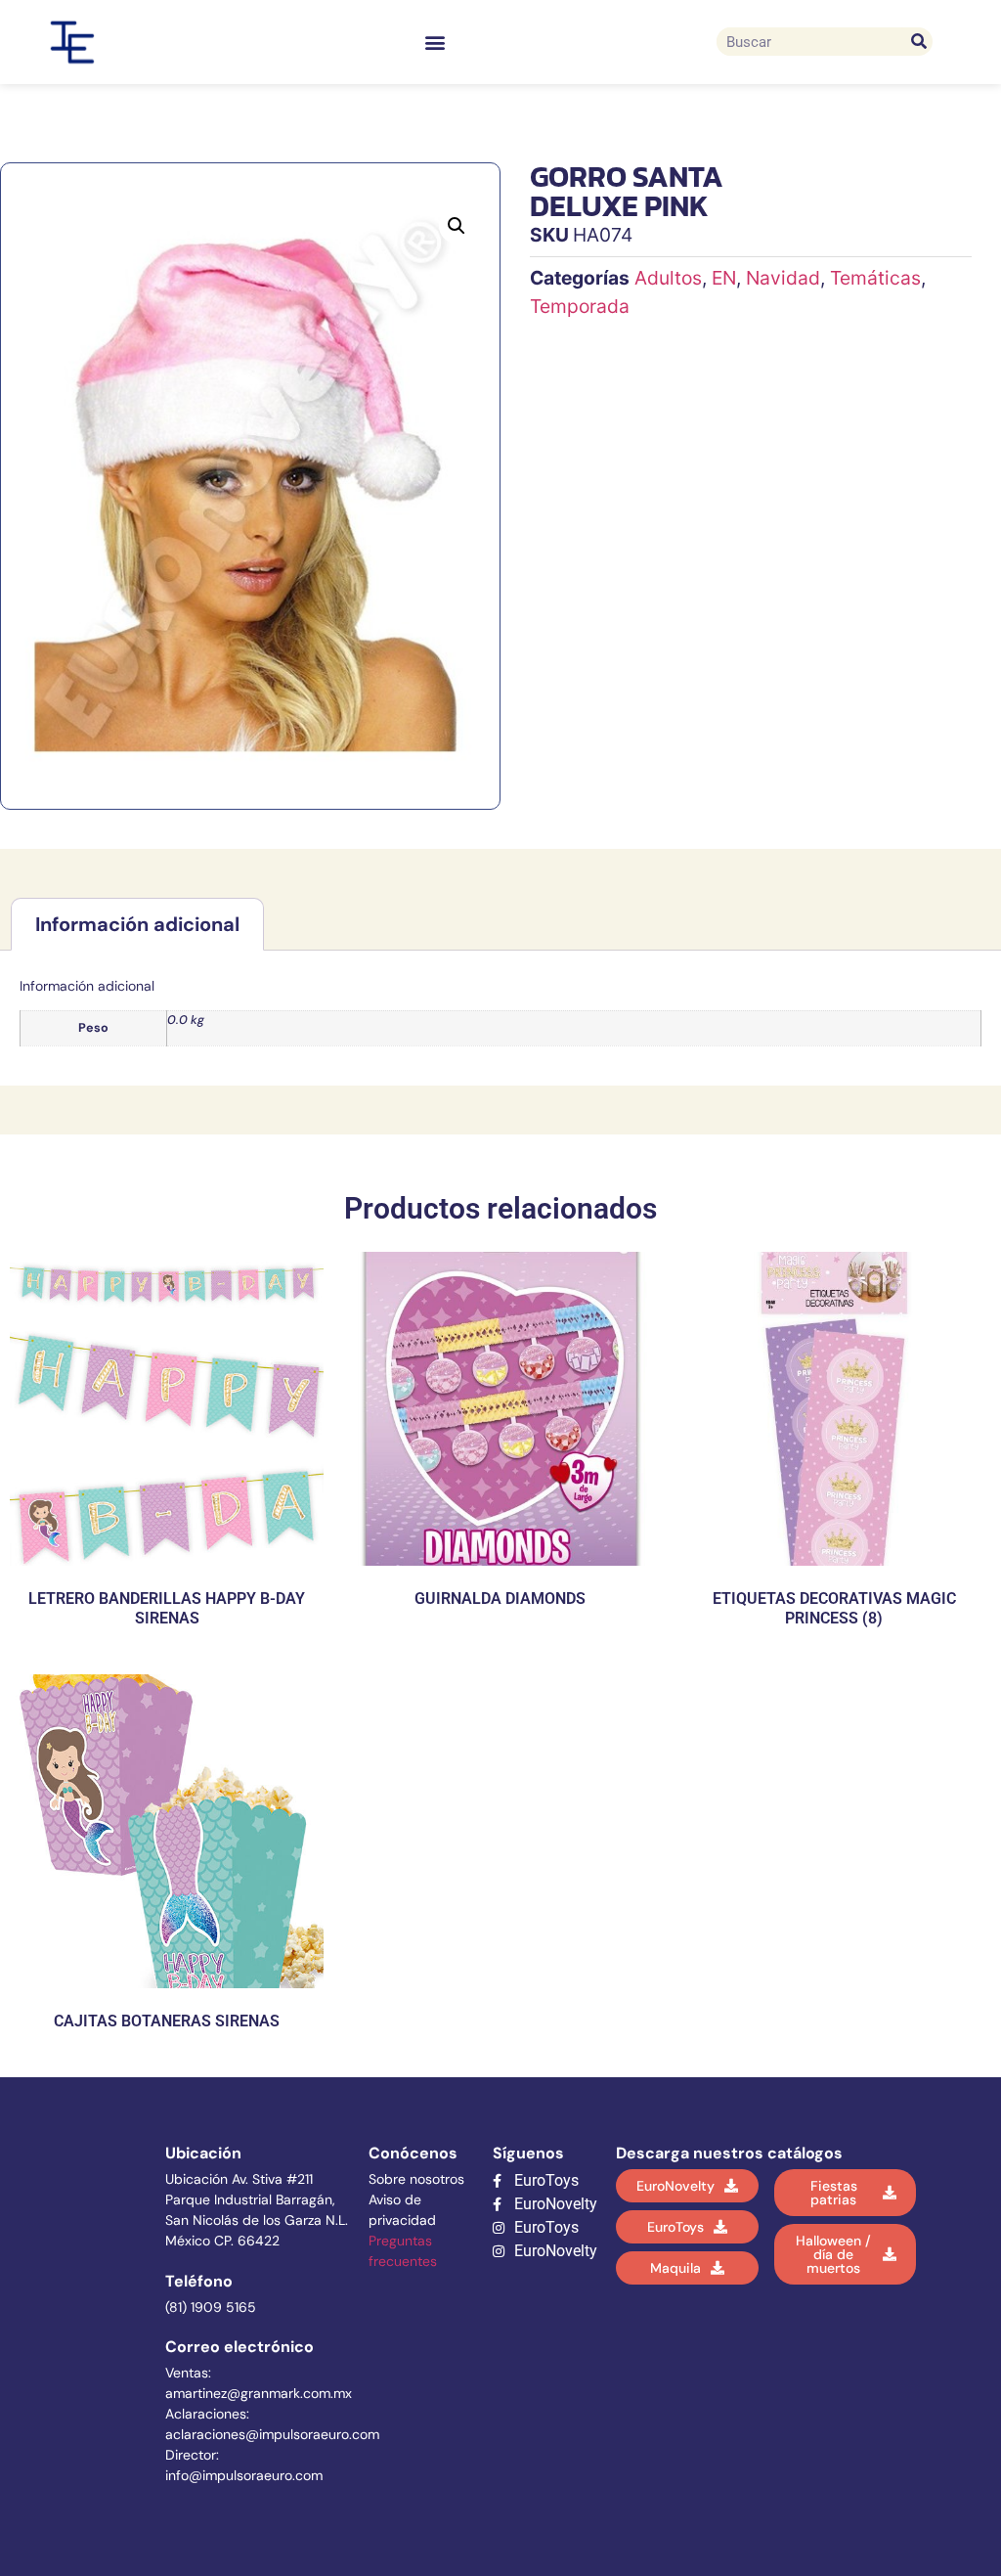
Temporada (580, 306)
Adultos (668, 278)
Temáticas (875, 278)
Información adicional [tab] (137, 924)
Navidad (783, 278)
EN (724, 278)
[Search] (918, 42)
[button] (435, 42)
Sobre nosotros (416, 2179)
